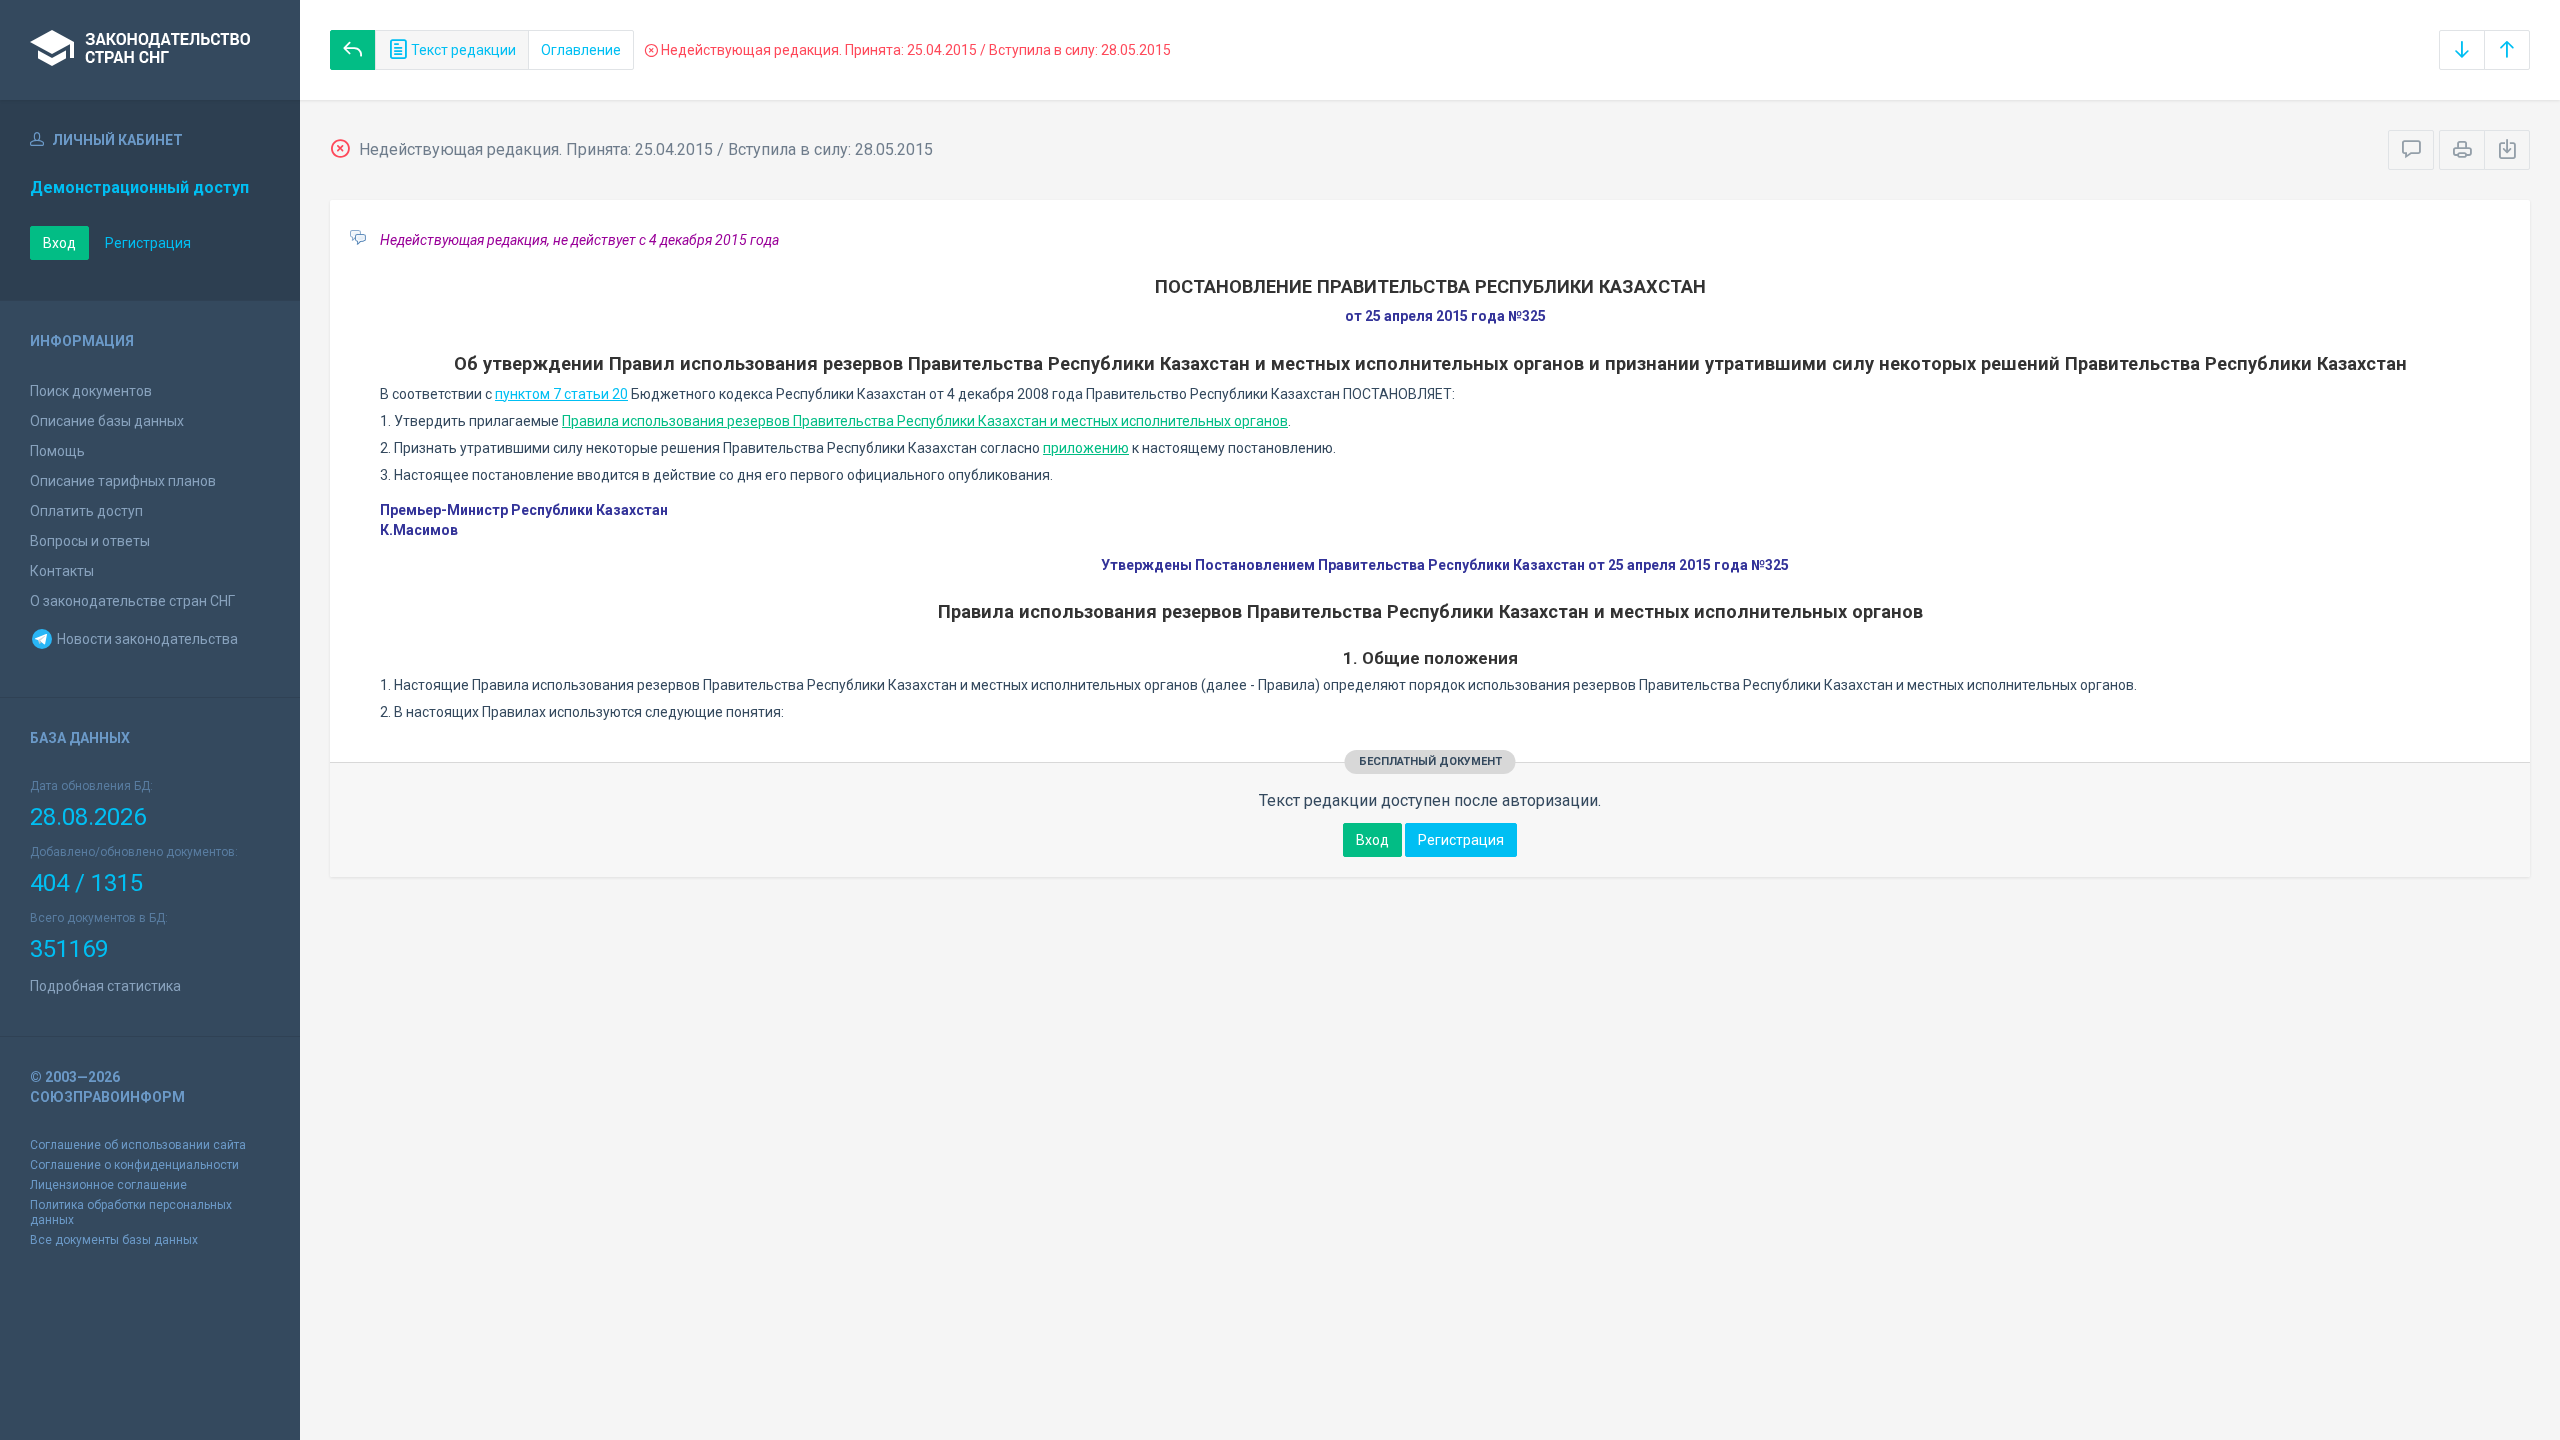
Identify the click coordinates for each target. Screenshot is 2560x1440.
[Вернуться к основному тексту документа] (353, 50)
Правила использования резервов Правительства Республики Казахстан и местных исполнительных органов (925, 421)
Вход (59, 243)
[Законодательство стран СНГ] (150, 50)
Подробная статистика (105, 986)
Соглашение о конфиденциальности (134, 1165)
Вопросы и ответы (90, 541)
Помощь (57, 451)
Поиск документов (91, 391)
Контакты (62, 571)
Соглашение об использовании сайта (138, 1145)
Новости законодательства (146, 639)
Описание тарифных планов (123, 481)
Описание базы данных (107, 421)
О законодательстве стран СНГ (132, 601)
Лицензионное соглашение (108, 1185)
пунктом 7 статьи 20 (561, 394)
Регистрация (148, 243)
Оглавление (581, 50)
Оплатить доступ (86, 511)
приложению (1086, 448)
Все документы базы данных (114, 1240)
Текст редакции (462, 50)
